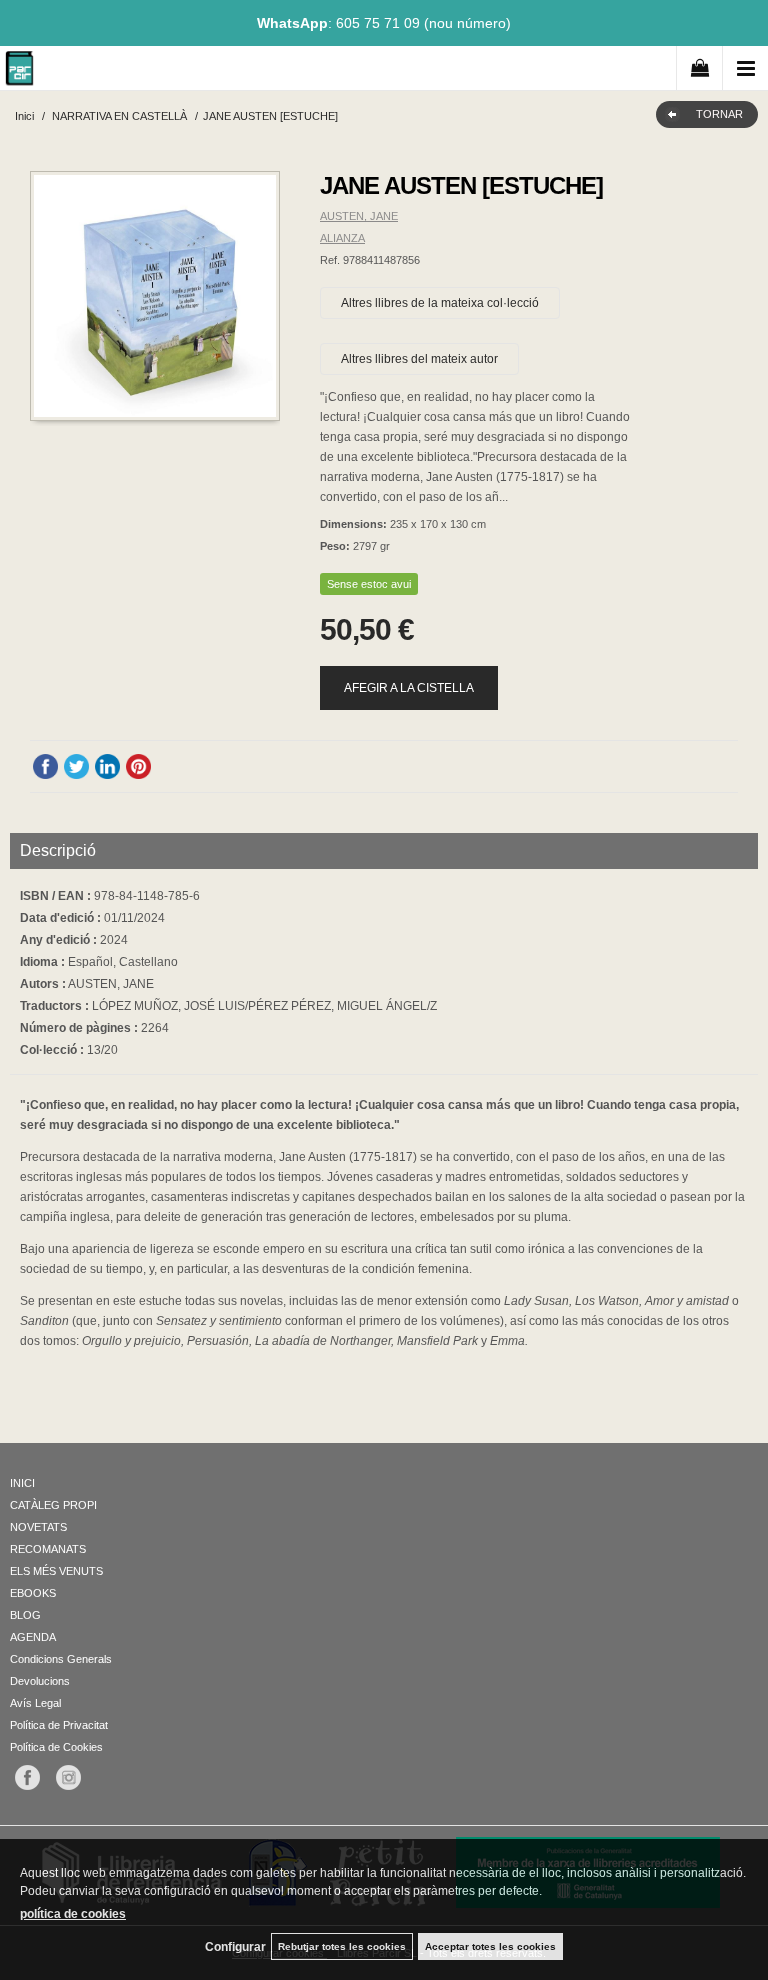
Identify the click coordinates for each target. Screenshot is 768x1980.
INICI (22, 1483)
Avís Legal (35, 1703)
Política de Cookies (56, 1747)
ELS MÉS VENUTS (56, 1571)
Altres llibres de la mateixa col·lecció (440, 303)
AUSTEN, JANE (359, 216)
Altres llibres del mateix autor (419, 359)
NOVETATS (38, 1527)
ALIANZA (342, 238)
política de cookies (73, 1914)
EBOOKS (33, 1593)
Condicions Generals (61, 1659)
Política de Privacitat (59, 1725)
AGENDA (33, 1637)
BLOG (25, 1615)
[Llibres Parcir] (19, 71)
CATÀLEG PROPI (53, 1505)
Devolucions (40, 1681)
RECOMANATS (48, 1549)
